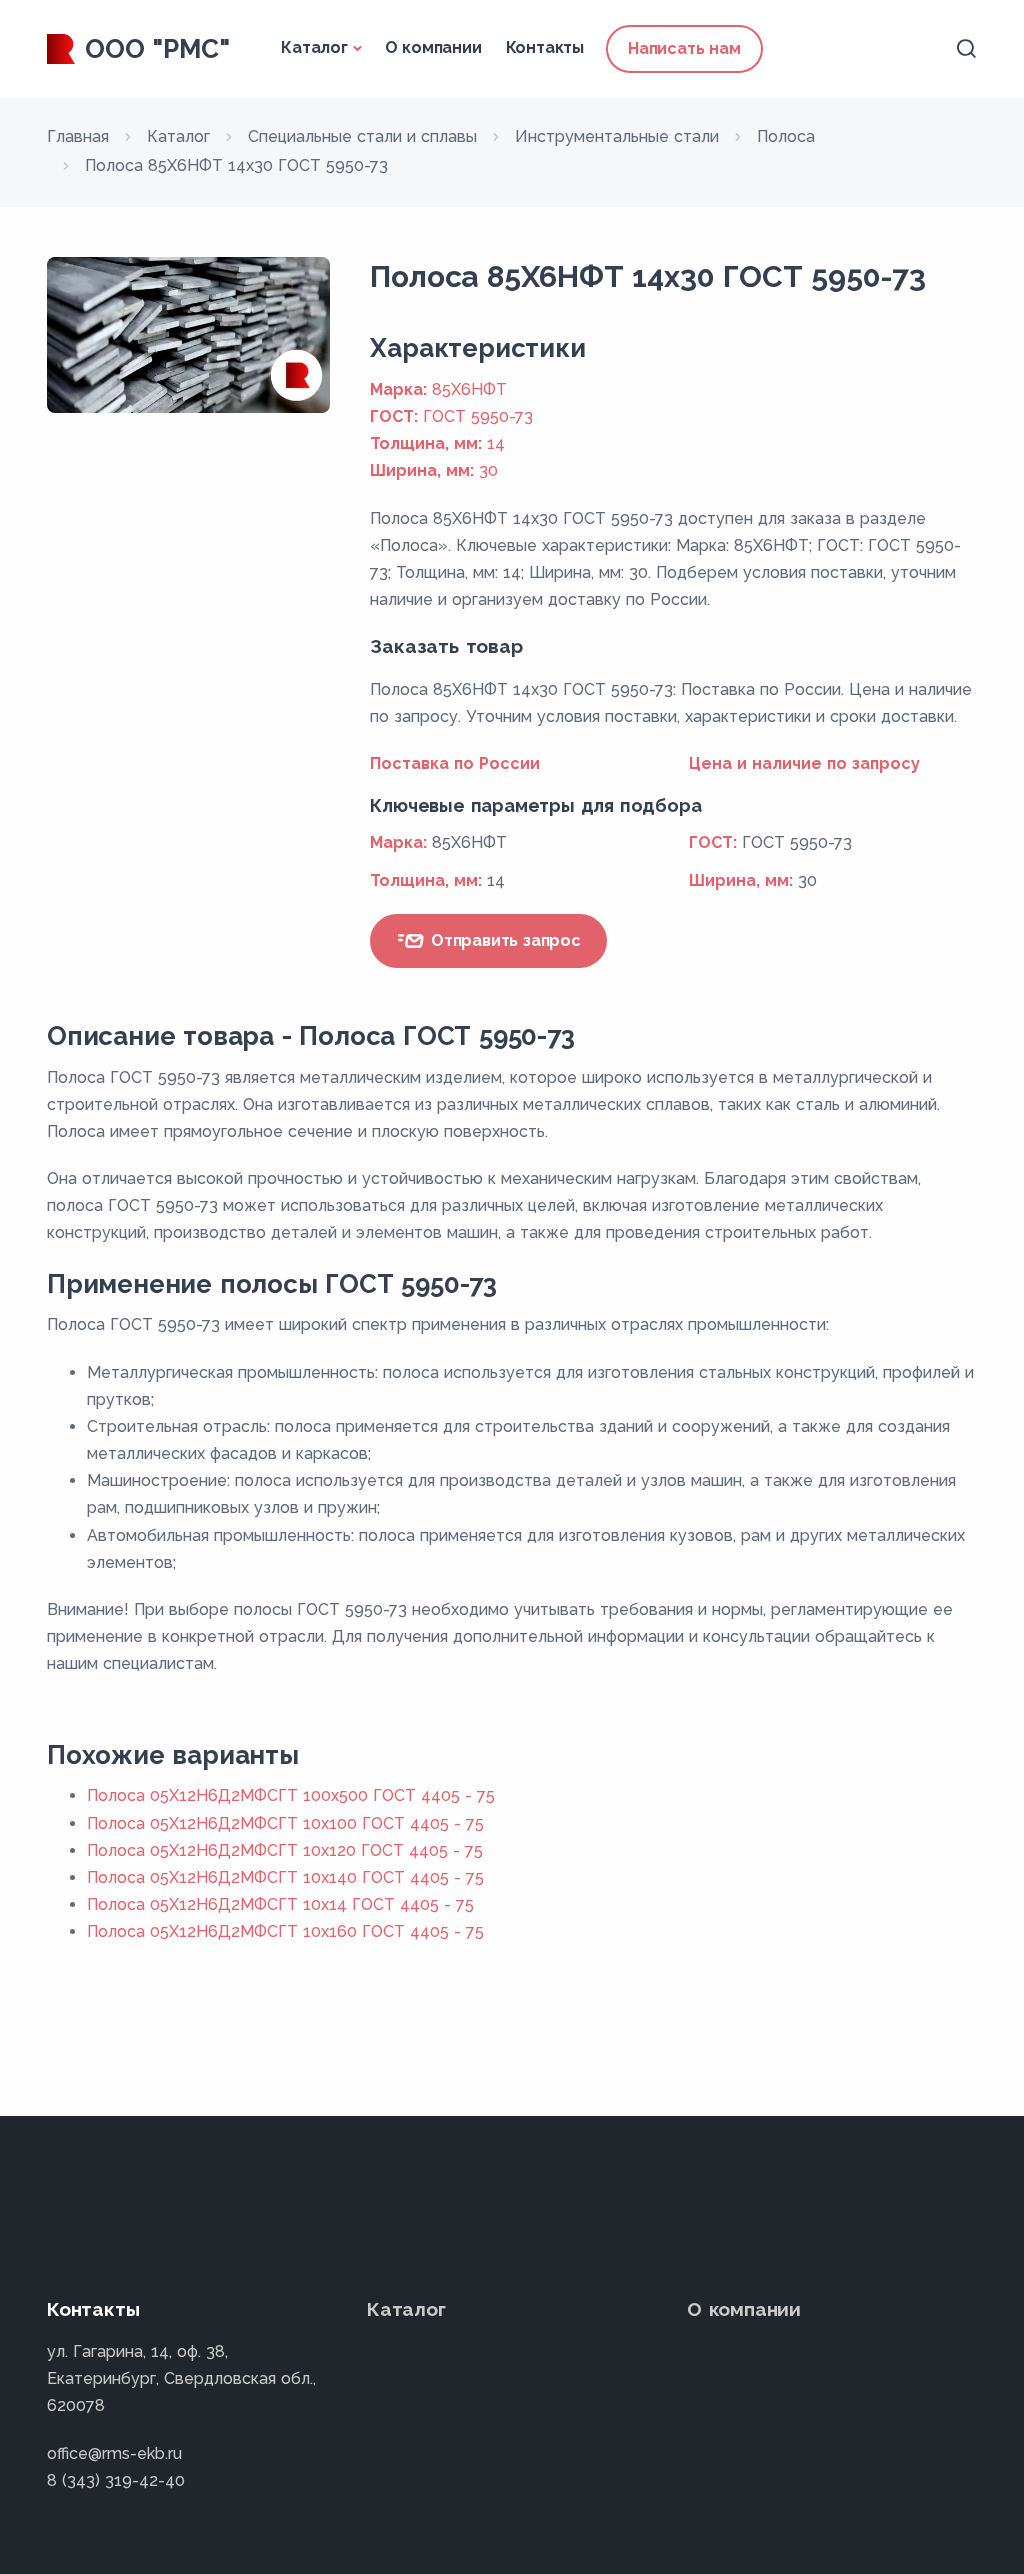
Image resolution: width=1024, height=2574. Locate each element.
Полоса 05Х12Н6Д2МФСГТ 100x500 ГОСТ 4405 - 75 (291, 1795)
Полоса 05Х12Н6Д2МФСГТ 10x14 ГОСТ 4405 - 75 (280, 1904)
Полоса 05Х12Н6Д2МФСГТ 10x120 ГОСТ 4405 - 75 (285, 1850)
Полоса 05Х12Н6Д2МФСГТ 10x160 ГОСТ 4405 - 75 (285, 1931)
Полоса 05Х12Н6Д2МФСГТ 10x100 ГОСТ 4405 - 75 (285, 1823)
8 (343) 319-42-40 (116, 2480)
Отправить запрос (503, 940)
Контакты (545, 47)
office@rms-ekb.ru (114, 2453)
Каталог (314, 47)
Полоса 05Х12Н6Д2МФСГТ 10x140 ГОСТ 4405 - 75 (285, 1877)
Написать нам (684, 48)
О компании (433, 47)
